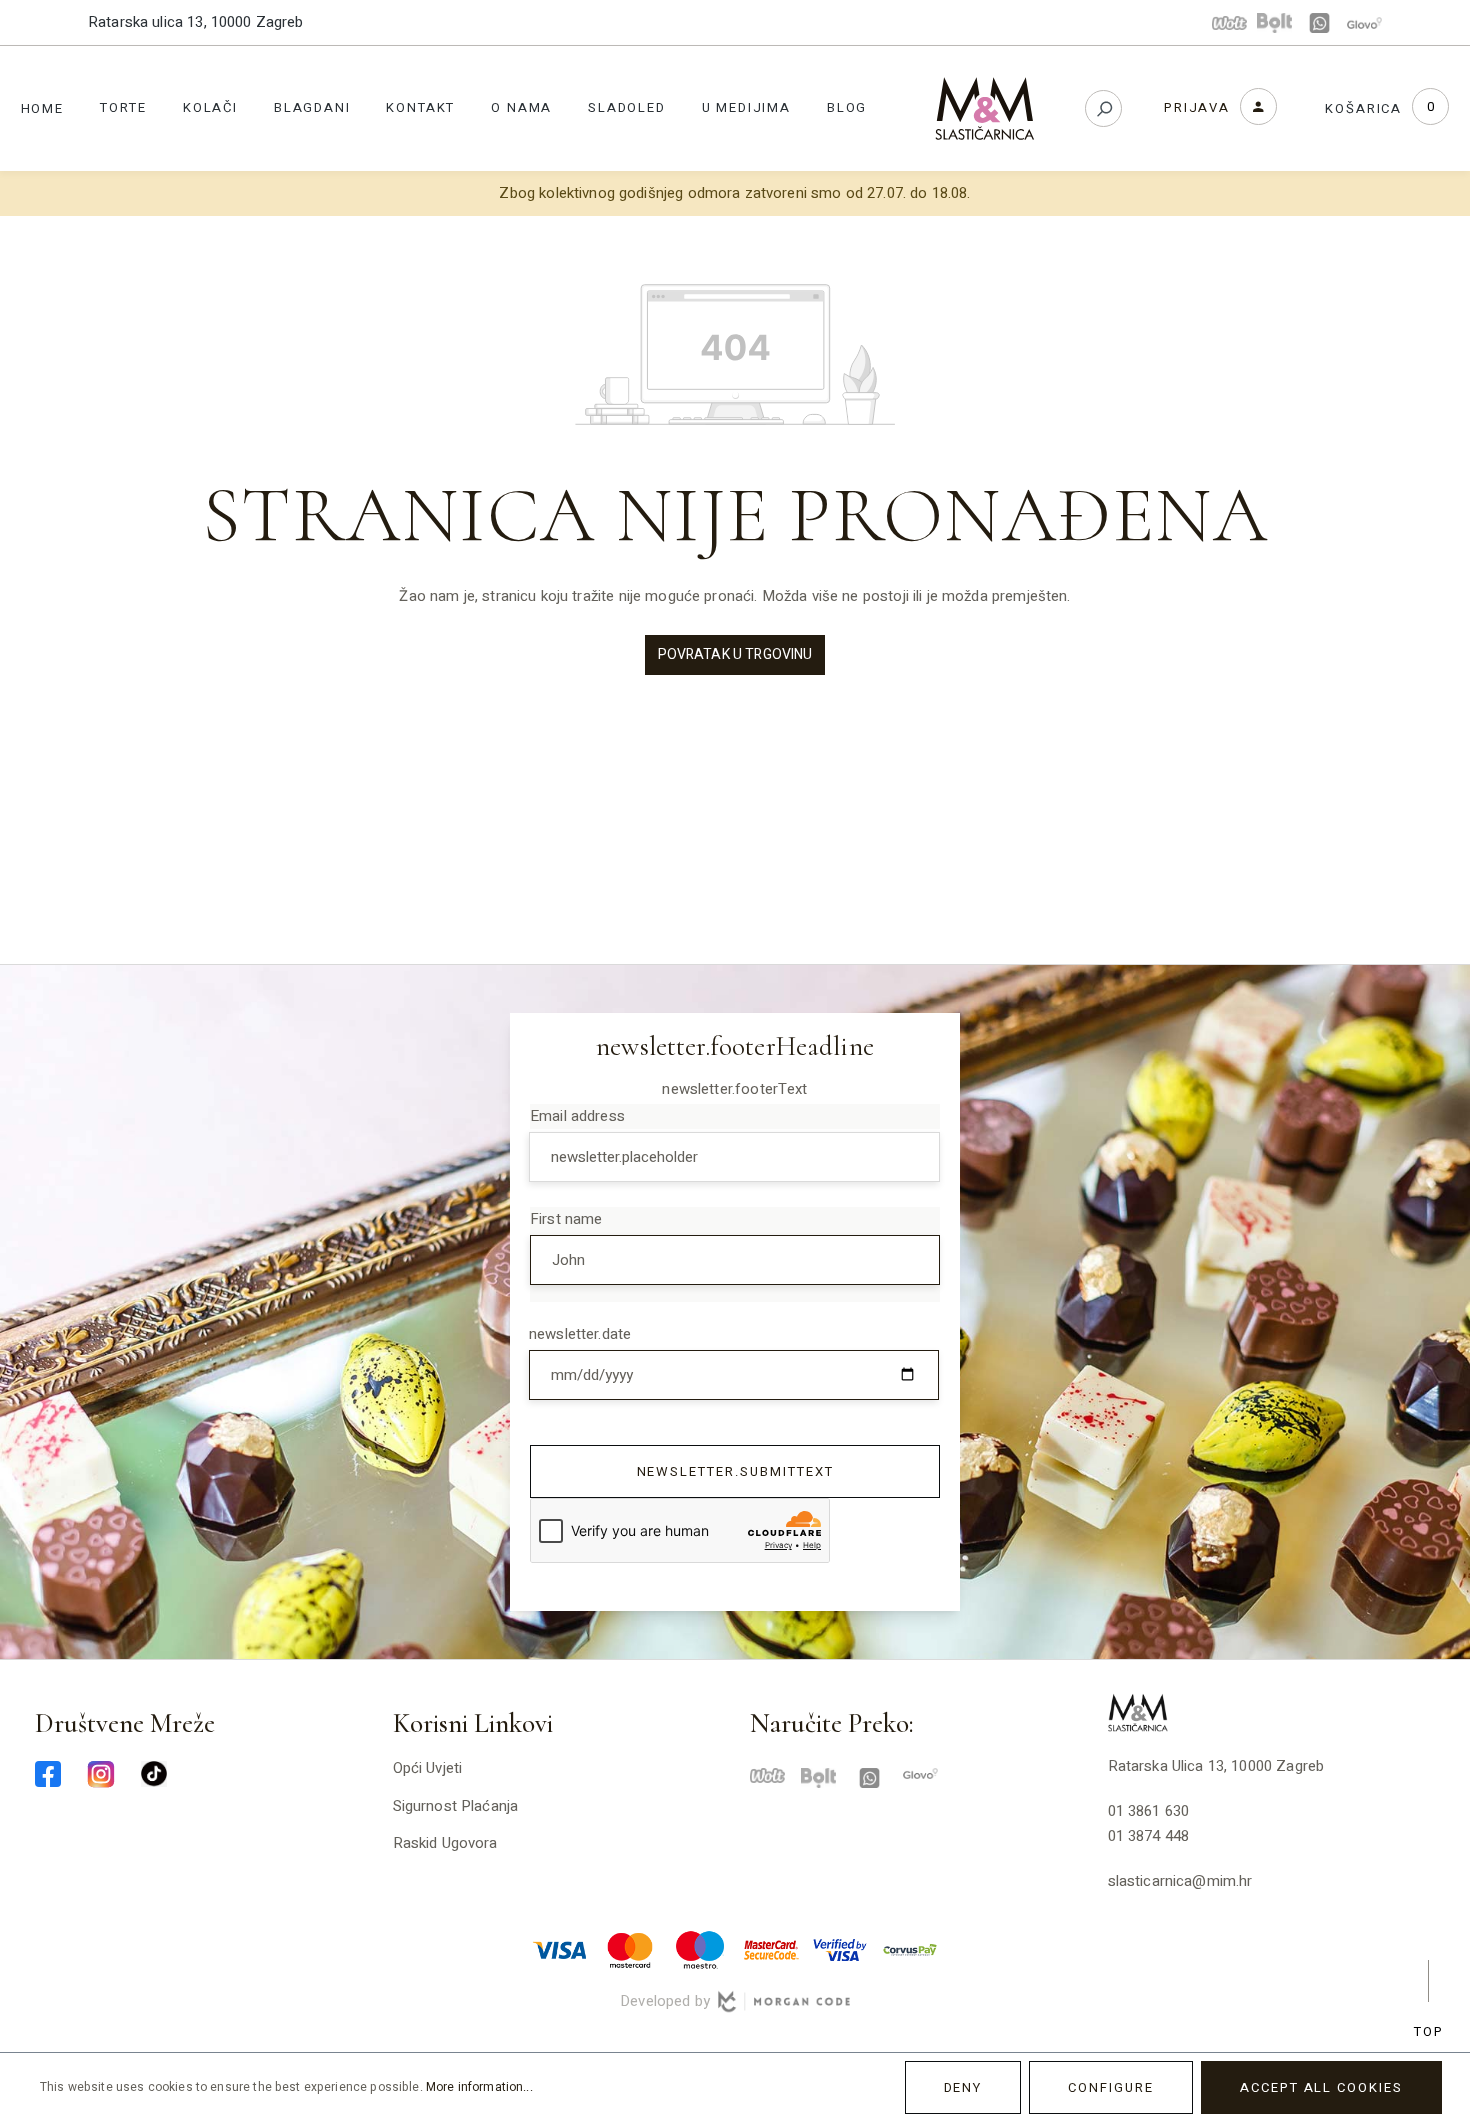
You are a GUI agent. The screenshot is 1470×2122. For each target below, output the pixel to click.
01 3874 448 (1149, 1836)
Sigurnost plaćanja (456, 1806)
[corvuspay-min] (910, 1949)
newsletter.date (580, 1334)
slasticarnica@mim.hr (1180, 1881)
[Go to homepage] (985, 108)
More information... (479, 2087)
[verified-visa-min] (840, 1949)
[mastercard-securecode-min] (770, 1949)
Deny (963, 2087)
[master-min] (630, 1949)
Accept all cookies (1321, 2087)
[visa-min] (560, 1949)
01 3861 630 (1149, 1811)
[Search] (1103, 108)
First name (566, 1219)
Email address (577, 1116)
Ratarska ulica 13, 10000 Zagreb (196, 22)
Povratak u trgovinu (735, 654)
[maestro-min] (700, 1949)
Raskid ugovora (445, 1843)
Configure (1111, 2087)
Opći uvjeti (428, 1768)
